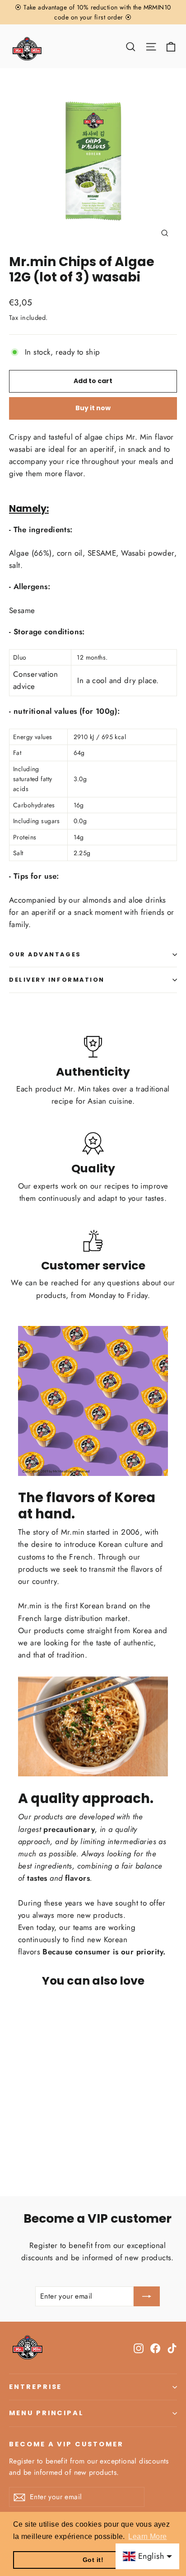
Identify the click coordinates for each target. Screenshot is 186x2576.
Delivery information (57, 980)
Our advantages (45, 954)
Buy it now (93, 408)
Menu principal (46, 2413)
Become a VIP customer (66, 2444)
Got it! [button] (93, 2560)
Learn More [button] (147, 2536)
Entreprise (35, 2387)
